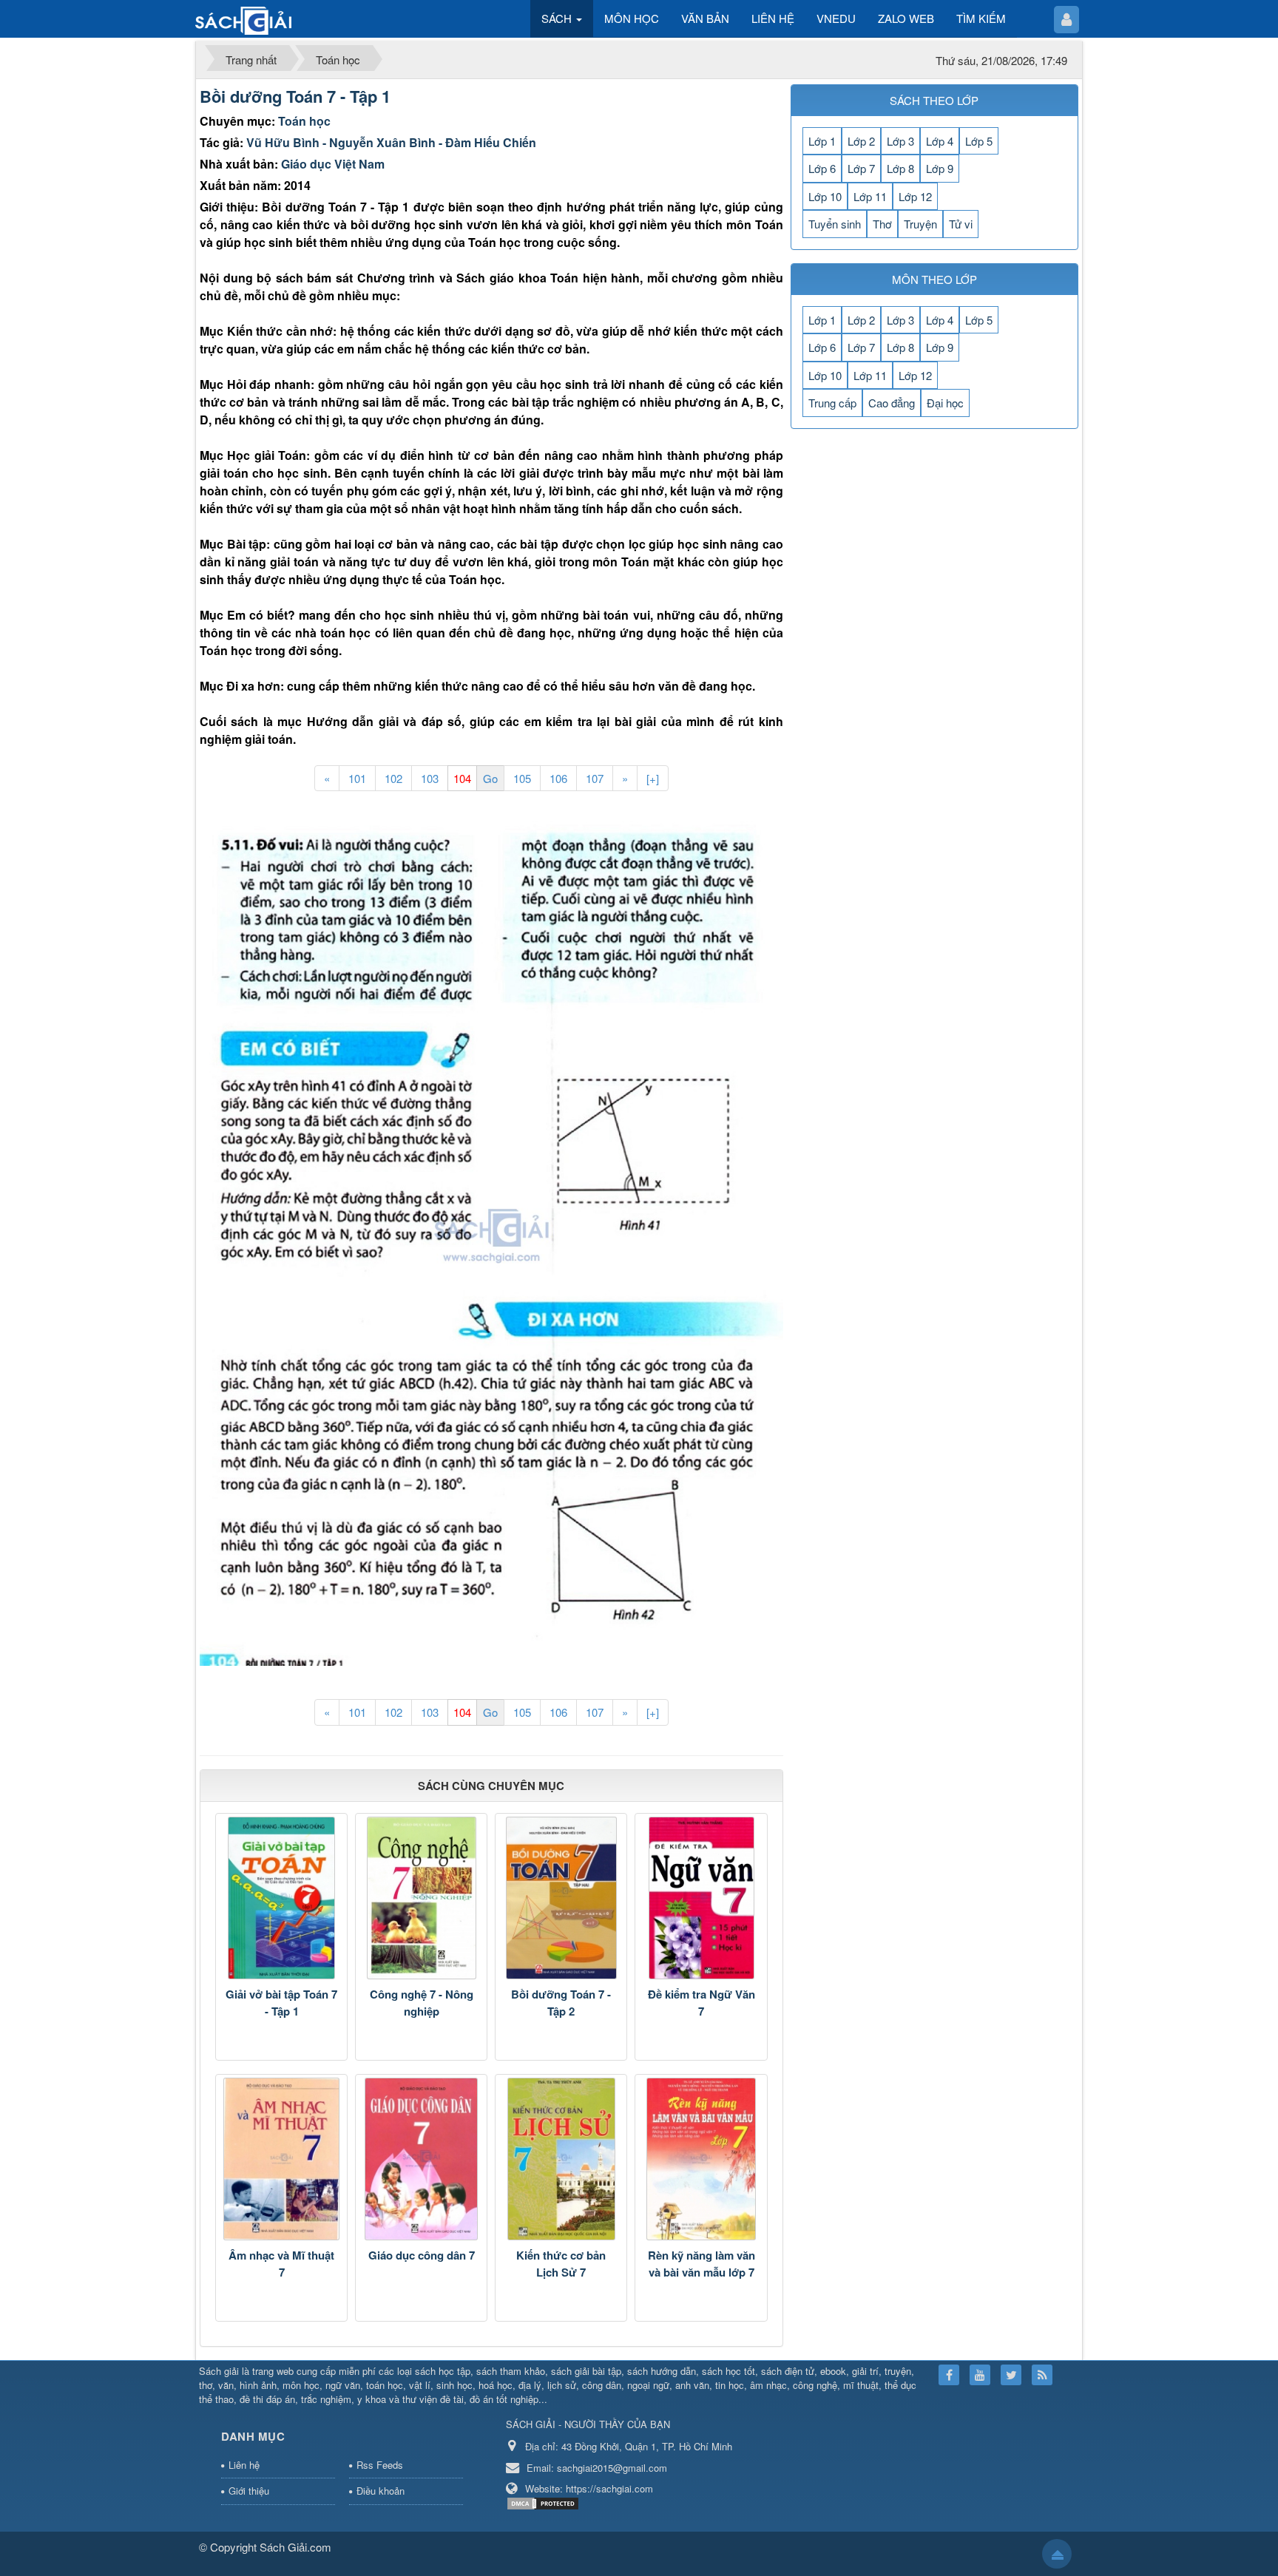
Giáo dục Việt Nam (333, 164)
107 (595, 778)
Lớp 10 (825, 196)
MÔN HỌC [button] (632, 18)
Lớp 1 (822, 141)
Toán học (304, 121)
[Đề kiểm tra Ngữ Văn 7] (701, 1898)
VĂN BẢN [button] (705, 18)
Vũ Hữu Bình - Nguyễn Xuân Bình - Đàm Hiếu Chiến (391, 142)
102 (393, 778)
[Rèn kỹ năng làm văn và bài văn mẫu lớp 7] (701, 2159)
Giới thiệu (249, 2491)
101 (357, 778)
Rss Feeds (380, 2465)
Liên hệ (244, 2465)
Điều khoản (381, 2491)
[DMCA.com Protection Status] (545, 2502)
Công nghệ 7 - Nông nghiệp (422, 2003)
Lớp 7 (861, 168)
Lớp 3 (900, 141)
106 (558, 778)
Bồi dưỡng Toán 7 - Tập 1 (295, 96)
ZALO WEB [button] (906, 18)
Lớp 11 (870, 196)
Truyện (920, 224)
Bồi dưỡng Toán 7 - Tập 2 (561, 2003)
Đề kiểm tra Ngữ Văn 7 (701, 2003)
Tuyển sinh (835, 224)
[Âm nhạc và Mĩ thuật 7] (281, 2159)
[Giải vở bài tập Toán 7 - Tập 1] (281, 1898)
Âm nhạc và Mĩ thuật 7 (281, 2264)
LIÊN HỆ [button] (773, 18)
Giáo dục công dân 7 (422, 2255)
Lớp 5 (979, 141)
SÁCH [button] (558, 18)
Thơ (882, 224)
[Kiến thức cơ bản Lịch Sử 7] (561, 2159)
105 (522, 778)
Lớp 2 (861, 141)
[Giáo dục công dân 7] (421, 2159)
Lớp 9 (940, 168)
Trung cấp (832, 403)
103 (430, 778)
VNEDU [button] (836, 18)
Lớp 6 (822, 168)
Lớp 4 (940, 141)
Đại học (945, 403)
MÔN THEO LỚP (934, 279)
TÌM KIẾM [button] (981, 18)
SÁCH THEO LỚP (934, 100)
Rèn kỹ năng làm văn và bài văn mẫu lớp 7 (701, 2264)
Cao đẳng (892, 403)
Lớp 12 (915, 196)
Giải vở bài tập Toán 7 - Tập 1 (281, 2003)
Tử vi (961, 224)
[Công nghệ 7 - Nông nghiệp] (421, 1898)
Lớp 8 (900, 168)
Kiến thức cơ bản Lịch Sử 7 (561, 2264)
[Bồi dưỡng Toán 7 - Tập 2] (561, 1898)
